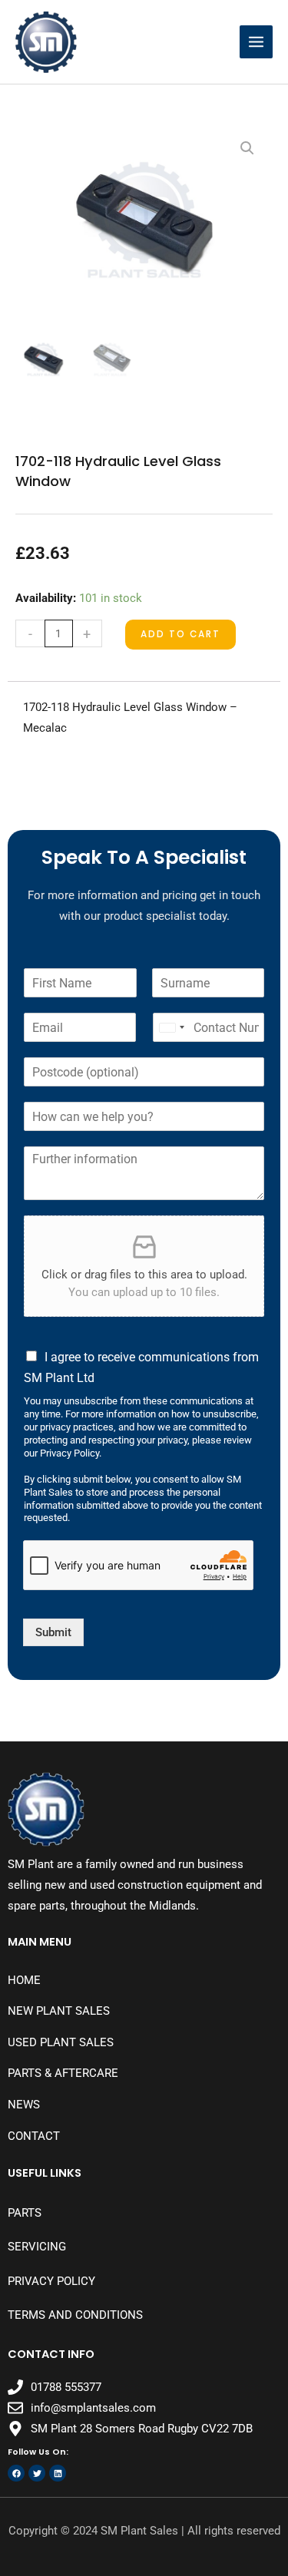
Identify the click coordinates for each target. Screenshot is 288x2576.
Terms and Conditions (75, 2315)
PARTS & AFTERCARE (63, 2073)
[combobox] (171, 1027)
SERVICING (37, 2247)
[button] (247, 148)
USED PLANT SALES (61, 2042)
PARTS (25, 2213)
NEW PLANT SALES (59, 2011)
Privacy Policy (51, 2281)
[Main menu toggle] (256, 42)
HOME (24, 1980)
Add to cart (180, 634)
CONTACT (34, 2136)
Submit (53, 1632)
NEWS (24, 2105)
